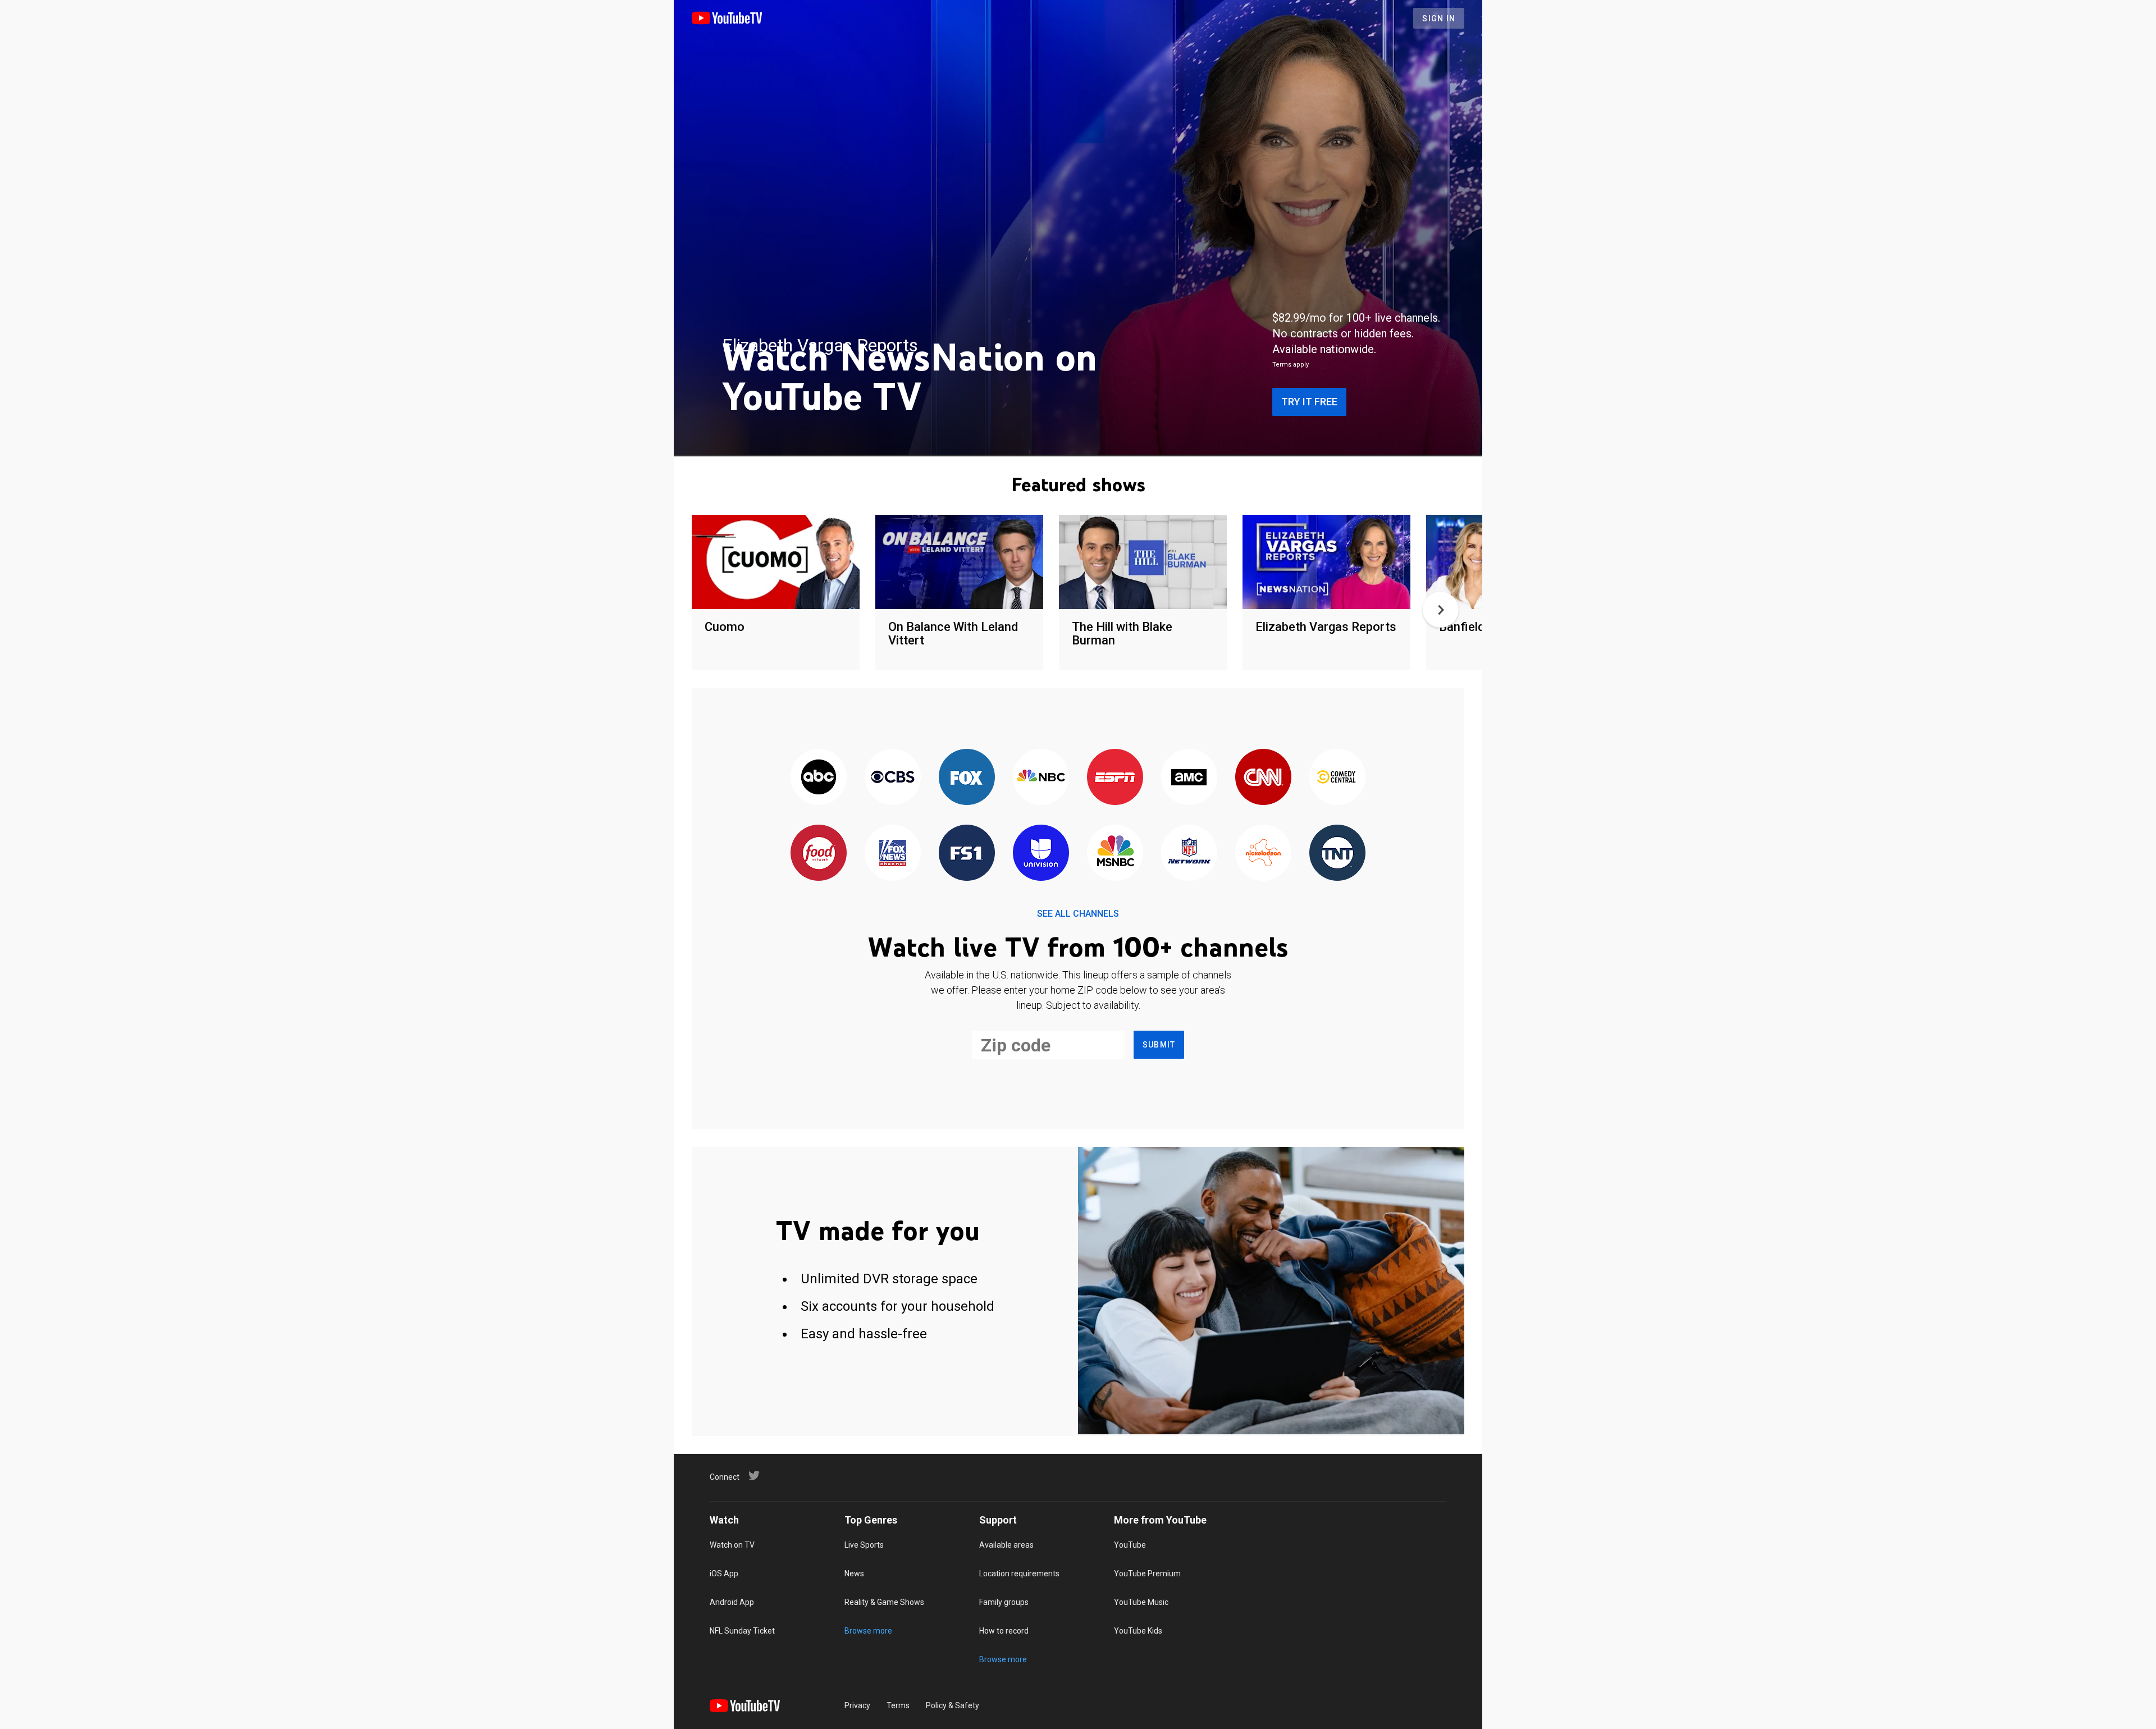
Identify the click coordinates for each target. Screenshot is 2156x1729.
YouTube (1130, 1545)
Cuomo (725, 627)
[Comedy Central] (1337, 778)
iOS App (724, 1574)
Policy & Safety (953, 1705)
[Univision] (1041, 854)
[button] (1441, 610)
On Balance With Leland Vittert (953, 633)
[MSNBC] (1115, 854)
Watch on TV (732, 1545)
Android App (732, 1602)
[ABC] (819, 778)
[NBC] (1041, 778)
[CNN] (1263, 778)
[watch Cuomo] (776, 563)
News (854, 1574)
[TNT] (1337, 854)
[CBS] (893, 778)
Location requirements (1019, 1574)
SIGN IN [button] (1439, 19)
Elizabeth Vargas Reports (1326, 627)
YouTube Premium (1147, 1574)
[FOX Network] (967, 778)
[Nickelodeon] (1263, 854)
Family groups (1004, 1602)
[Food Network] (819, 854)
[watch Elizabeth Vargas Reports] (1326, 563)
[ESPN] (1115, 778)
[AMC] (1189, 778)
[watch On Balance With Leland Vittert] (959, 563)
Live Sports (864, 1545)
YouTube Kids (1138, 1631)
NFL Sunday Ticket (742, 1631)
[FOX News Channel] (893, 854)
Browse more (868, 1631)
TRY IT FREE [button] (1309, 402)
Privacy (857, 1705)
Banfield (1462, 627)
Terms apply (1291, 365)
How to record (1004, 1631)
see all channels (1078, 914)
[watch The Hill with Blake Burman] (1143, 563)
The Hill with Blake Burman (1122, 633)
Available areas (1006, 1545)
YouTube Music (1141, 1602)
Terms (898, 1705)
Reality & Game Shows (884, 1602)
